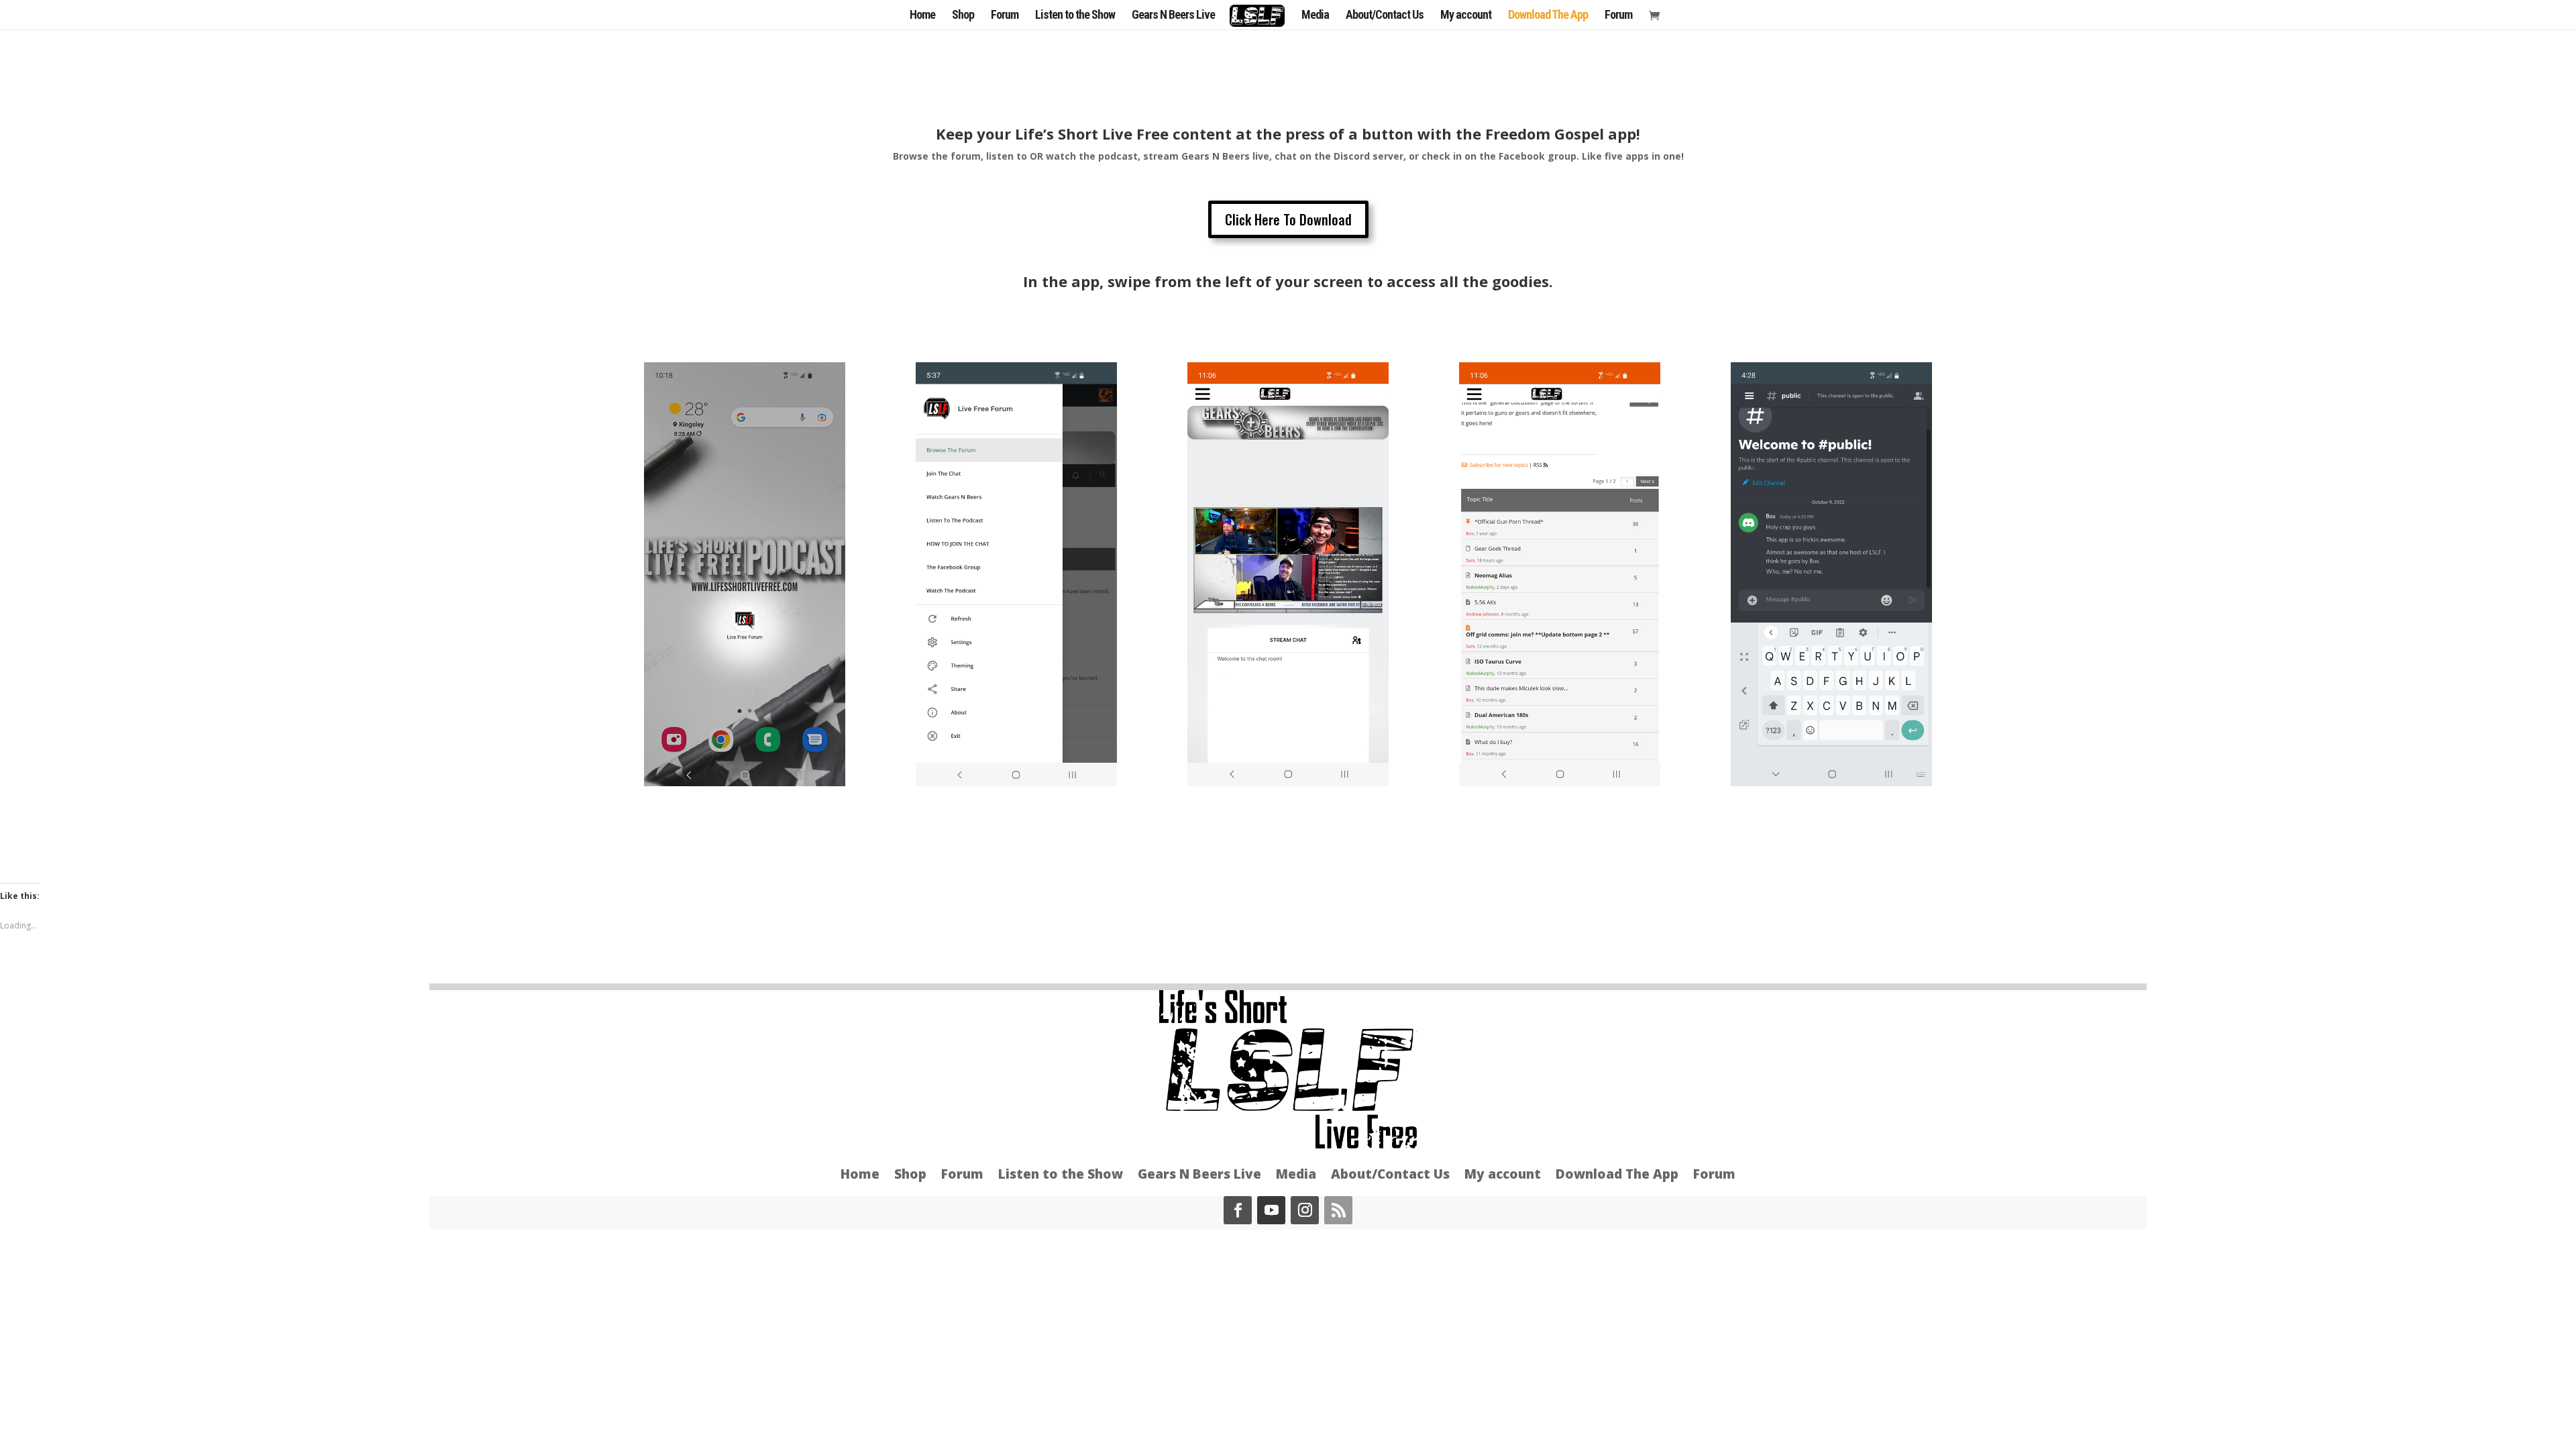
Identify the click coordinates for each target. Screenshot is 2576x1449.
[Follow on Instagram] (1305, 1210)
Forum (1005, 16)
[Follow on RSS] (1338, 1210)
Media (1315, 16)
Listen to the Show (1075, 16)
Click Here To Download (1288, 219)
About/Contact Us (1385, 16)
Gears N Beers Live (1173, 16)
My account (1466, 16)
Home (922, 16)
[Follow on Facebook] (1238, 1210)
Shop (963, 16)
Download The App (1548, 16)
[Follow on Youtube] (1271, 1210)
